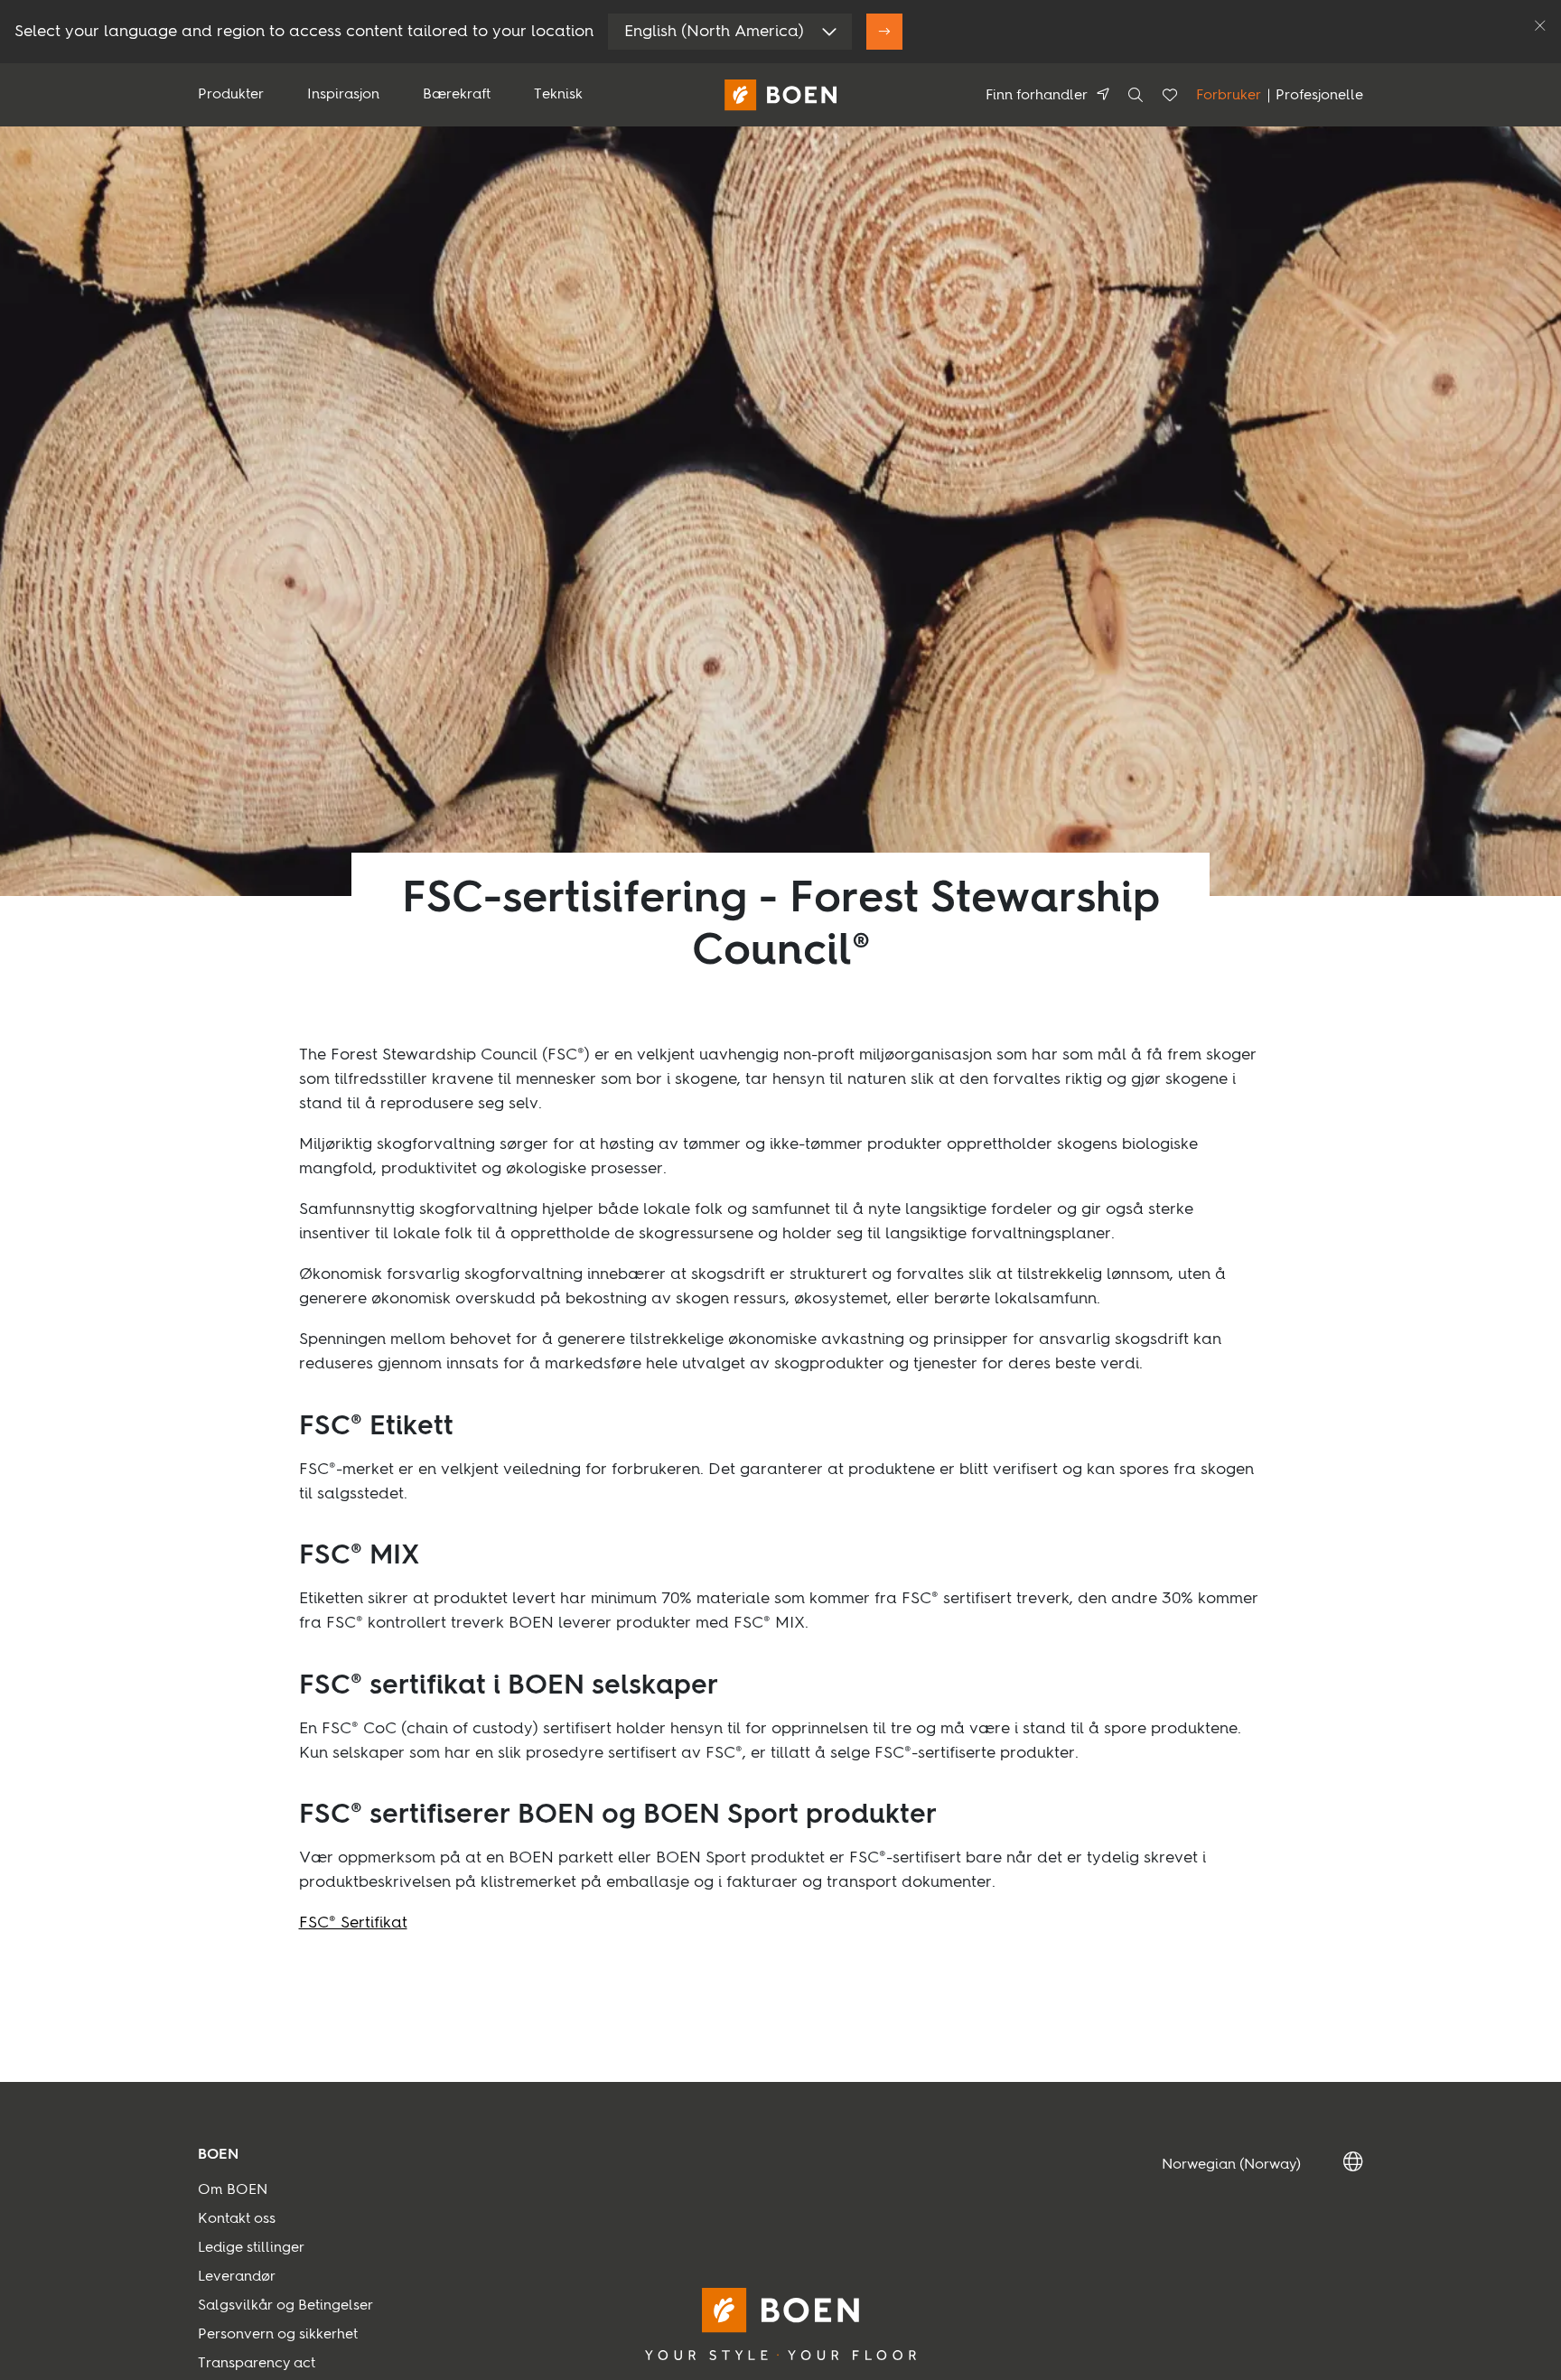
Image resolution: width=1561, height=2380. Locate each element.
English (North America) (714, 32)
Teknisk (558, 95)
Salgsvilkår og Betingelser (285, 2306)
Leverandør (237, 2277)
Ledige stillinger (251, 2248)
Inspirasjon (343, 95)
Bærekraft (457, 95)
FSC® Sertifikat (353, 1923)
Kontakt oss (237, 2219)
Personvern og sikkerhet (278, 2335)
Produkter (231, 95)
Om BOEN (233, 2190)
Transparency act (257, 2364)
